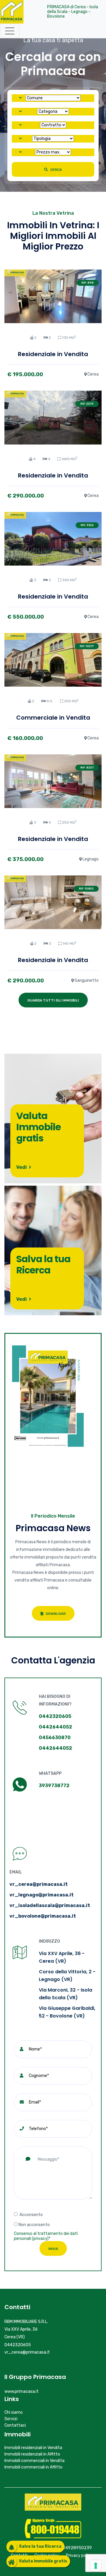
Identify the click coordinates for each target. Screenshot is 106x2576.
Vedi (22, 1167)
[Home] (12, 12)
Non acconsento (34, 2225)
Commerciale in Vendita (53, 718)
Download (55, 1614)
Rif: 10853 (86, 889)
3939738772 (54, 1786)
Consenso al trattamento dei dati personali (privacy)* (46, 2236)
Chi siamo (14, 2412)
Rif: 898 (88, 283)
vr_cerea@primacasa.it (39, 1884)
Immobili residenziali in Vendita (33, 2448)
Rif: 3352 (87, 525)
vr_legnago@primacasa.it (42, 1895)
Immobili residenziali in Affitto (32, 2454)
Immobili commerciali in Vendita (34, 2461)
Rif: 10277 (87, 646)
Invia (53, 2249)
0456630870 (55, 1738)
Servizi (11, 2419)
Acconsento (31, 2215)
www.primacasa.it (21, 2391)
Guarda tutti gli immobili (53, 1000)
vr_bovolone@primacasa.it (43, 1916)
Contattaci (15, 2425)
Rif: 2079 (87, 404)
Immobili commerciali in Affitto (33, 2467)
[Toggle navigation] (10, 31)
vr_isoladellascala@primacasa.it (50, 1905)
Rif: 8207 (87, 768)
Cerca (56, 170)
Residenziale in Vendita (53, 354)
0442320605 (55, 1716)
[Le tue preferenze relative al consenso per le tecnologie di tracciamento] (96, 2566)
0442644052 (56, 1727)
